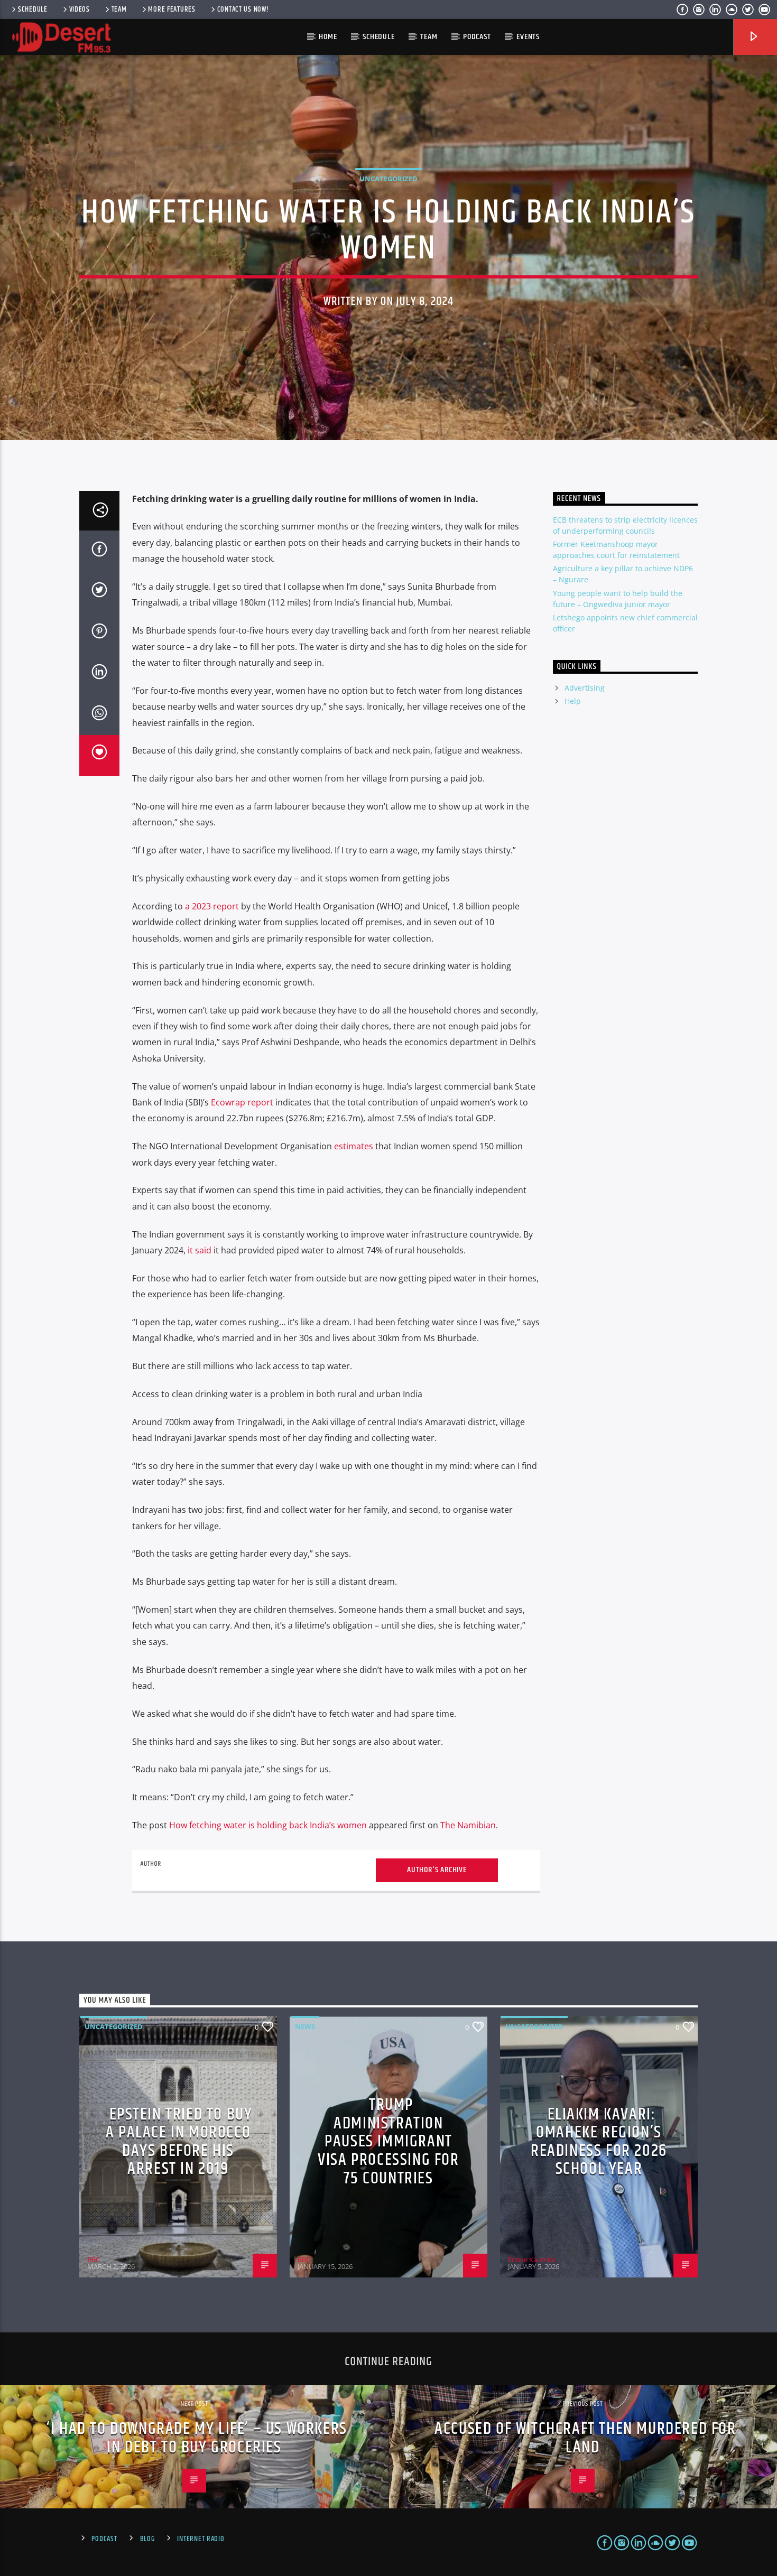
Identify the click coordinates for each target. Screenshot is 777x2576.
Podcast (477, 37)
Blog (147, 2539)
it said (200, 1250)
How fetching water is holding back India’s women (268, 1825)
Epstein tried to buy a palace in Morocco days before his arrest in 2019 (179, 2142)
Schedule (33, 10)
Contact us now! (243, 10)
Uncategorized (388, 179)
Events (528, 37)
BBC (94, 2259)
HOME (328, 37)
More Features (172, 10)
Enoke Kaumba (532, 2259)
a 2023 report (212, 906)
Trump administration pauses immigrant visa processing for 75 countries (388, 2141)
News (305, 2026)
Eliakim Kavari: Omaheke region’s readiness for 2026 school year (599, 2142)
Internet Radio (201, 2539)
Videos (80, 10)
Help (573, 701)
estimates (354, 1146)
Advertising (585, 688)
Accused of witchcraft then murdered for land (585, 2438)
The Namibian (468, 1825)
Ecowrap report (242, 1102)
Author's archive (437, 1870)
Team (119, 10)
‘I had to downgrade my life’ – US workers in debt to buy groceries (197, 2438)
